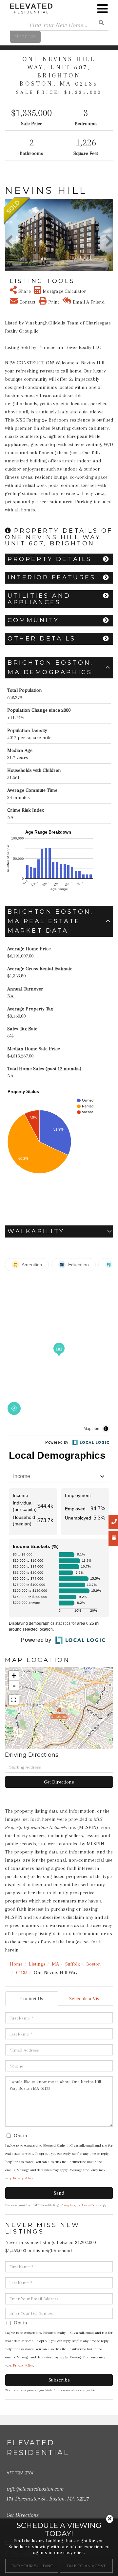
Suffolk (73, 1964)
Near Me (25, 36)
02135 (22, 1972)
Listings (37, 1964)
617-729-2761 (20, 2472)
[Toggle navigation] (103, 9)
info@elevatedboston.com (35, 2489)
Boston (94, 1964)
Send (59, 2193)
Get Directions (59, 1782)
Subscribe (59, 2380)
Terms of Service (91, 2205)
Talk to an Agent (86, 2566)
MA (55, 1964)
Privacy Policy (23, 2178)
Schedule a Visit (86, 1999)
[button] (9, 235)
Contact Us (32, 1999)
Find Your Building (32, 2566)
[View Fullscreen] (14, 1700)
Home (16, 1964)
